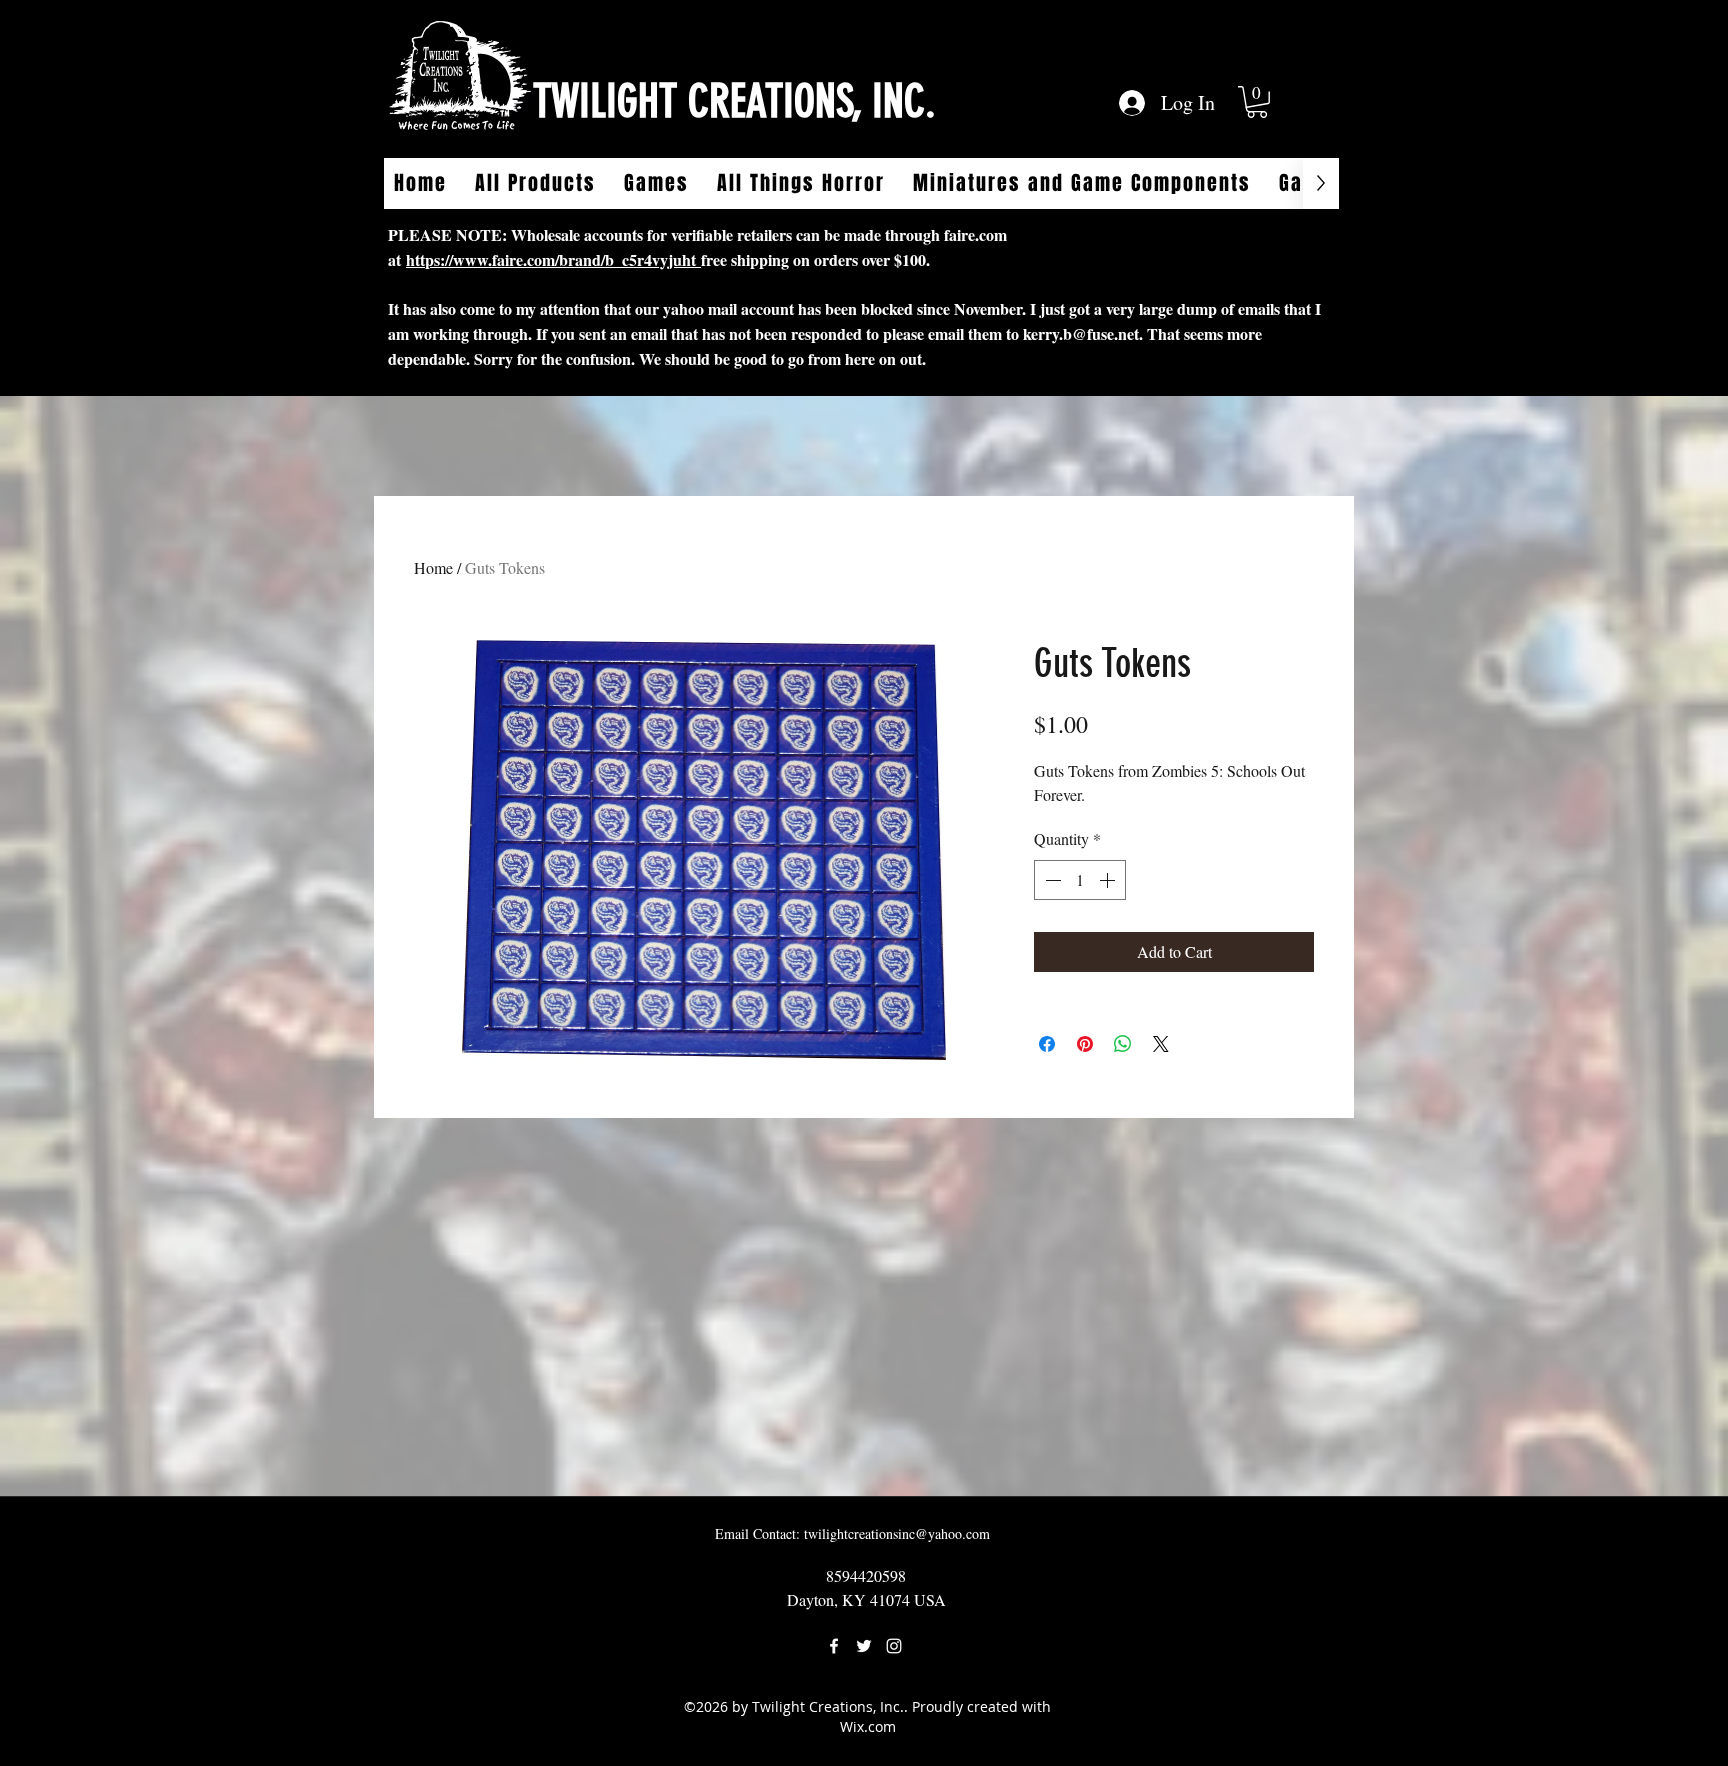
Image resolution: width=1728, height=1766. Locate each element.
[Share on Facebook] (1047, 1044)
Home (433, 567)
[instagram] (894, 1646)
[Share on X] (1161, 1044)
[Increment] (1109, 880)
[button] (1257, 102)
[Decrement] (1051, 880)
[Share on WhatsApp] (1123, 1044)
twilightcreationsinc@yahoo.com (897, 1533)
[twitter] (864, 1646)
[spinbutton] (1080, 880)
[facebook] (834, 1646)
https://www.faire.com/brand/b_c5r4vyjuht (553, 259)
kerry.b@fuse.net (1081, 333)
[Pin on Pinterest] (1085, 1044)
